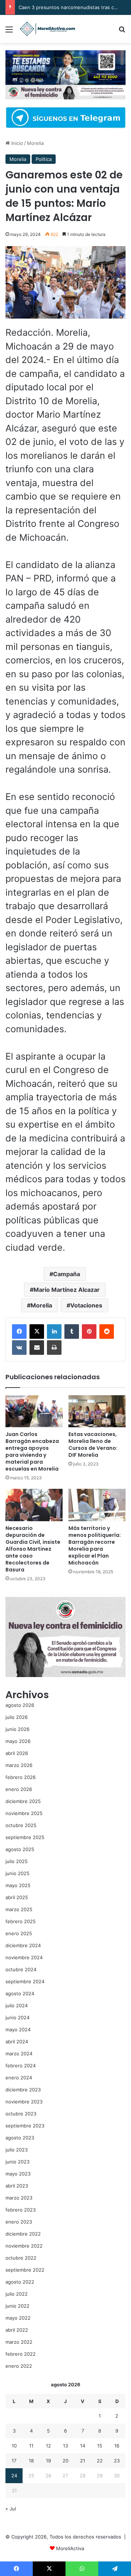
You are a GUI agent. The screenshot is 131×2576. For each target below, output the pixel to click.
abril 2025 (17, 1897)
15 (100, 2446)
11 (31, 2446)
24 (14, 2476)
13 (65, 2446)
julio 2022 (17, 2294)
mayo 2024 (18, 2029)
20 (65, 2461)
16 (117, 2446)
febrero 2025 (21, 1921)
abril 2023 (17, 2186)
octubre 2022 (21, 2258)
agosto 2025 (20, 1849)
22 (100, 2461)
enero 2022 (19, 2366)
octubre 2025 (21, 1825)
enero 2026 (19, 1789)
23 (117, 2461)
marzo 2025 (19, 1909)
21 (83, 2461)
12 (48, 2446)
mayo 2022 (18, 2318)
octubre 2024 (21, 1969)
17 (14, 2461)
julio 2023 (17, 2150)
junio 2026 (17, 1729)
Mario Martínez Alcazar (67, 1290)
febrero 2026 (21, 1777)
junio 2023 (17, 2162)
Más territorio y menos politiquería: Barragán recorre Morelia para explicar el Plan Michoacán (95, 1545)
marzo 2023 (19, 2198)
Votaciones (86, 1305)
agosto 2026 (20, 1705)
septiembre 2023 (25, 2126)
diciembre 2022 (23, 2234)
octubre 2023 (21, 2114)
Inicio (16, 143)
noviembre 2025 (24, 1813)
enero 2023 (19, 2222)
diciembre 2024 (23, 1945)
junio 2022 (17, 2306)
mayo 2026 (18, 1741)
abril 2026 (17, 1753)
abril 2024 (17, 2042)
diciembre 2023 (23, 2090)
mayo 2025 (18, 1885)
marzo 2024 (19, 2054)
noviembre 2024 (24, 1957)
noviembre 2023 (24, 2102)
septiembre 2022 (25, 2270)
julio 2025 (17, 1861)
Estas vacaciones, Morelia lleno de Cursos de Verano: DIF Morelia (93, 1445)
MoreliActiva (70, 2548)
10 (14, 2446)
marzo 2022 (19, 2342)
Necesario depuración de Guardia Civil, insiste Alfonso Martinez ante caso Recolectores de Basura (33, 1549)
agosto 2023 (20, 2138)
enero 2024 (19, 2078)
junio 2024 (17, 2017)
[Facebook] (19, 1332)
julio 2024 (17, 2005)
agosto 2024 (20, 1993)
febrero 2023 (21, 2210)
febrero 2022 (21, 2354)
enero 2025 (19, 1933)
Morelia (35, 143)
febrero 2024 (21, 2066)
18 (31, 2461)
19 (48, 2461)
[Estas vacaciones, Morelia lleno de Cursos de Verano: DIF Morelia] (97, 1411)
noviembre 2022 (24, 2246)
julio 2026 (17, 1717)
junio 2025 (17, 1873)
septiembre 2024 (25, 1981)
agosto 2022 (20, 2282)
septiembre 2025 (25, 1837)
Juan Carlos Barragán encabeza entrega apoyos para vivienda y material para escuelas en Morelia (32, 1451)
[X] (37, 1332)
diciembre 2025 (23, 1801)
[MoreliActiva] (47, 29)
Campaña (67, 1274)
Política (44, 159)
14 (83, 2446)
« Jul (11, 2509)
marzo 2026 (19, 1765)
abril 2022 (17, 2330)
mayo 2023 (18, 2174)
